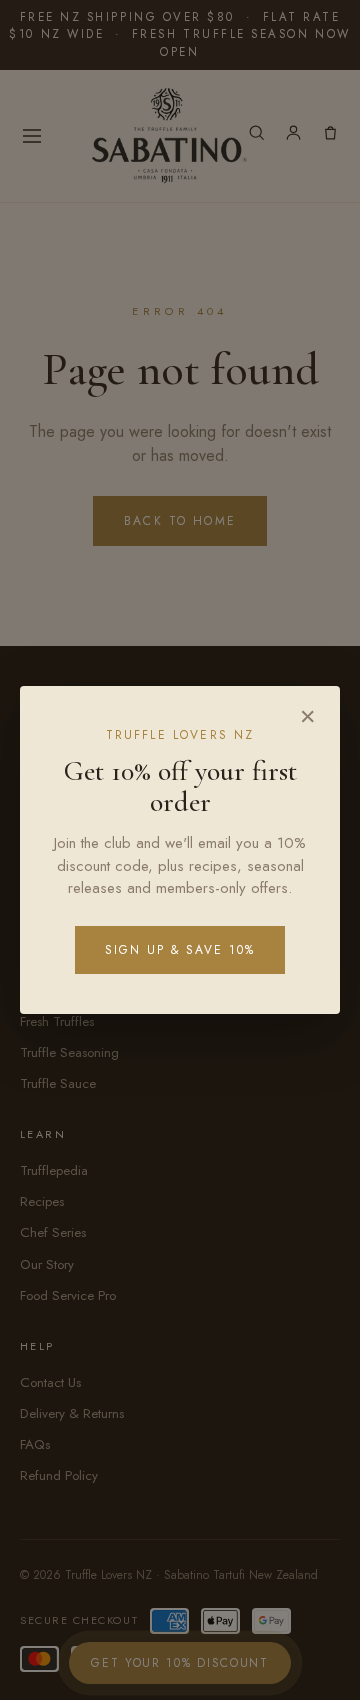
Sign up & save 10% (180, 950)
